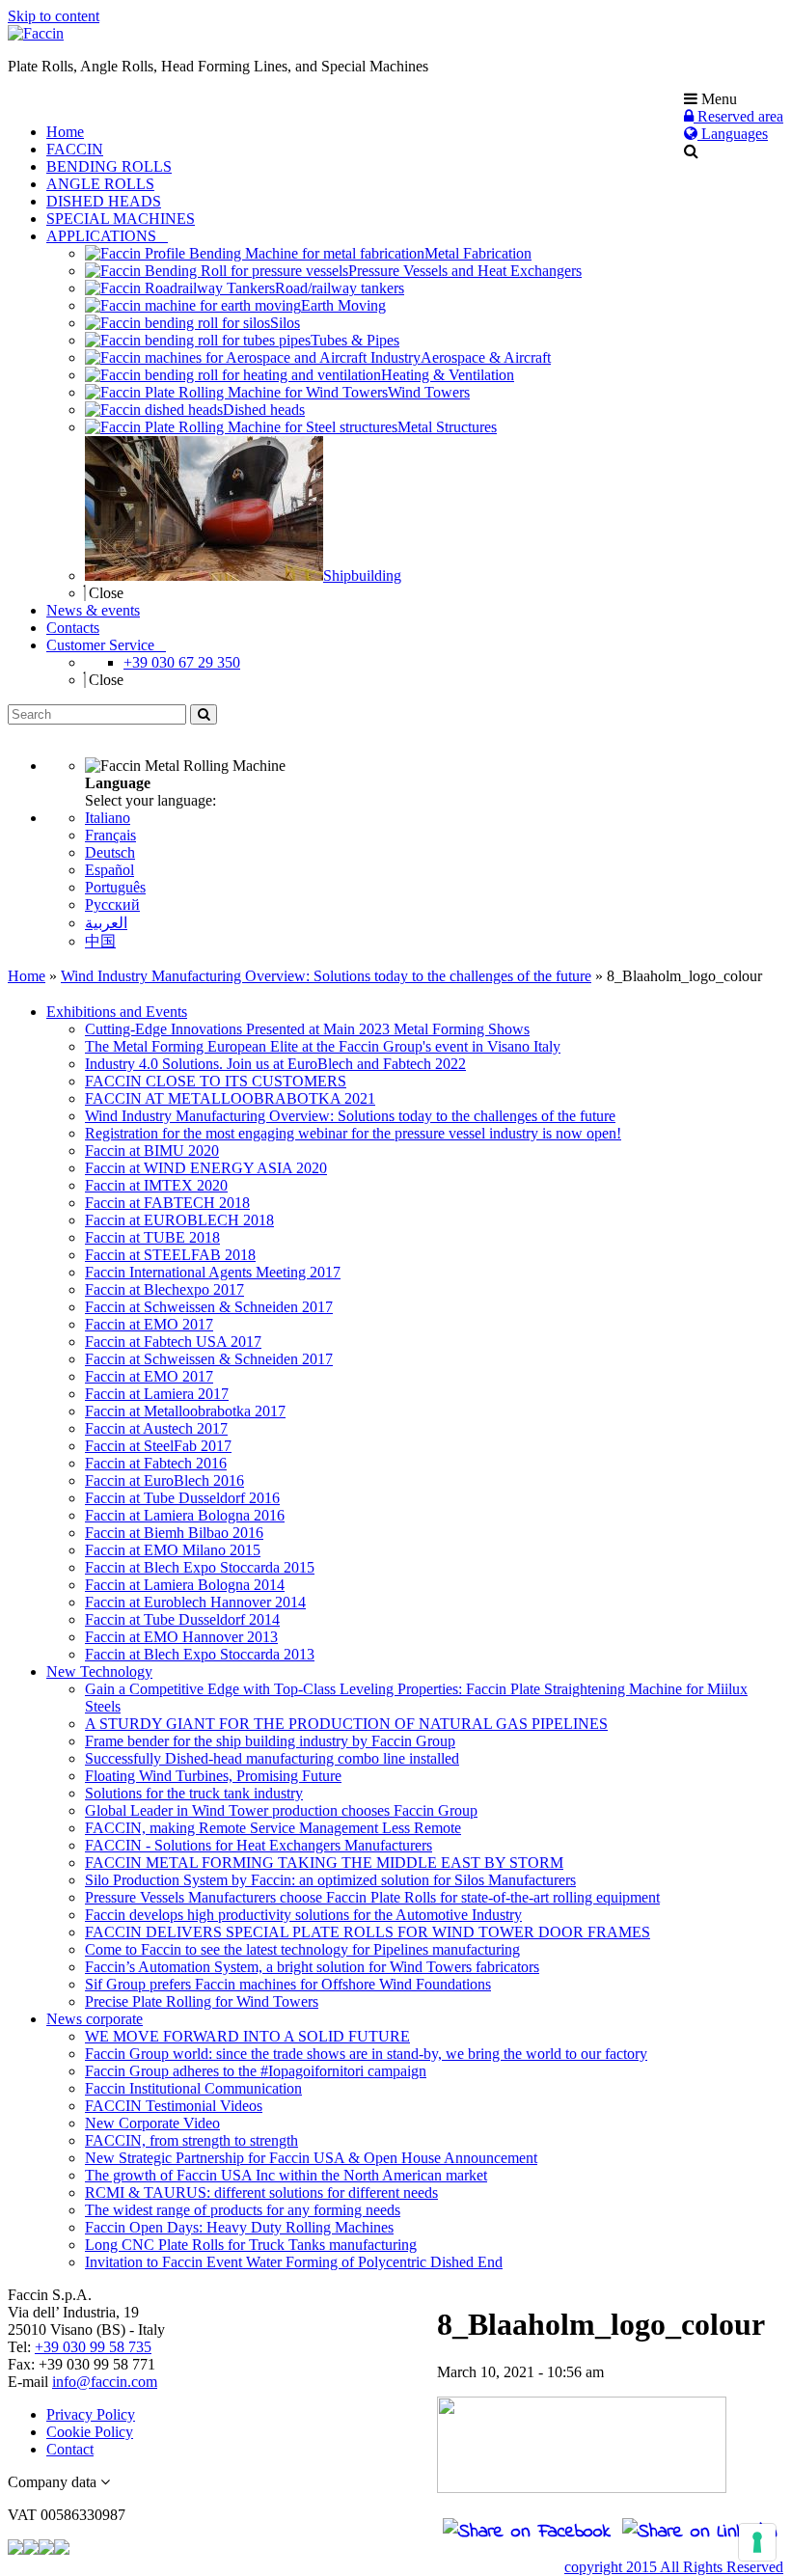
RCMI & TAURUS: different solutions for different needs (261, 2192)
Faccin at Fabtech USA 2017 (173, 1342)
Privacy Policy (91, 2414)
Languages (733, 134)
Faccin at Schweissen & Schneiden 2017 (209, 1307)
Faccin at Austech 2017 (156, 1428)
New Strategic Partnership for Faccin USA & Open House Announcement (311, 2158)
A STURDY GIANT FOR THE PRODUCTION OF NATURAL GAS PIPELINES (346, 1724)
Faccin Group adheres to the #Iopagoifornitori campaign (256, 2071)
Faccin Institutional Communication (193, 2088)
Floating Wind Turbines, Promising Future (213, 1776)
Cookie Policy (90, 2432)
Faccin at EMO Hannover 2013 (181, 1637)
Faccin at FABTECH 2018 (167, 1203)
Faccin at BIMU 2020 (152, 1151)
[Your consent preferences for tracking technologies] (757, 2542)
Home (27, 976)
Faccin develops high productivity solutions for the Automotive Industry (303, 1915)
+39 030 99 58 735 (93, 2347)
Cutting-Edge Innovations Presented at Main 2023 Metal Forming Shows (307, 1029)
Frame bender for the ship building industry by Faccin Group (270, 1741)
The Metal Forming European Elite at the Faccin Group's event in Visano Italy (323, 1046)
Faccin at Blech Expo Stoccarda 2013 (200, 1654)
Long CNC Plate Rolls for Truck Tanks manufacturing (251, 2245)
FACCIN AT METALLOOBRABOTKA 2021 (230, 1098)
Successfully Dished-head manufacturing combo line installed (272, 1758)
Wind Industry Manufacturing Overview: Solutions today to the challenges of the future (326, 976)
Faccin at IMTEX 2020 (156, 1185)
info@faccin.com (105, 2382)
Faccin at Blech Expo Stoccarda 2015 (200, 1567)
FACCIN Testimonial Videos (174, 2106)
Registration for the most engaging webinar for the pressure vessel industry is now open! (353, 1133)
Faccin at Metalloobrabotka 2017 (185, 1411)
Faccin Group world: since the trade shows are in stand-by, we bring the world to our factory (366, 2054)
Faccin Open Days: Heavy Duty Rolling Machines (239, 2227)
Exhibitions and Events (117, 1012)
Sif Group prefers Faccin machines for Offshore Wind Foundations (288, 1984)
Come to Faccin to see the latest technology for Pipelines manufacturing (302, 1949)
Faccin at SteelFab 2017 (158, 1446)
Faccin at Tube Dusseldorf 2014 (182, 1619)
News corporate (95, 2019)
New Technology (99, 1672)
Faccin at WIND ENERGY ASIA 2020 (206, 1168)
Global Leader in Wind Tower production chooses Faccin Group (281, 1810)
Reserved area (738, 116)
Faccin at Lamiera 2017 (157, 1394)
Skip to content (54, 16)
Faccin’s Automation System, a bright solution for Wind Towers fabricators (312, 1967)
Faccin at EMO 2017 (149, 1324)
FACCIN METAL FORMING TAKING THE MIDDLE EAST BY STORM (324, 1863)
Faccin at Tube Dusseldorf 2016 (182, 1498)
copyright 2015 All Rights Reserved (674, 2567)
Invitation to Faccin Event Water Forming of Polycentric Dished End (294, 2262)
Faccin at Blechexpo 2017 (164, 1289)
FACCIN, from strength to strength (191, 2140)
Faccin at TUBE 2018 (152, 1237)
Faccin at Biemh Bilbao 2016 (174, 1533)
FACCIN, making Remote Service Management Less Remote (273, 1828)
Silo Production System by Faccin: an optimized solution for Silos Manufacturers (330, 1880)
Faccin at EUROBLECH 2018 (179, 1220)
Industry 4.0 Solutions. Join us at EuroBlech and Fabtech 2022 (275, 1064)
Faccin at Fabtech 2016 (156, 1463)
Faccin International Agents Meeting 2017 (213, 1272)
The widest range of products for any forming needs (243, 2210)
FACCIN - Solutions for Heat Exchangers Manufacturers (259, 1845)
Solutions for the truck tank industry (194, 1793)
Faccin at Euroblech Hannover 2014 (195, 1602)
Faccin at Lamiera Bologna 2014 (185, 1585)
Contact (70, 2449)
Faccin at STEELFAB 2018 (170, 1255)
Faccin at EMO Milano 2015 (173, 1550)
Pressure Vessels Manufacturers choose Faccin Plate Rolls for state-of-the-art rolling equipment (372, 1897)
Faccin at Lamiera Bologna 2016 (185, 1515)
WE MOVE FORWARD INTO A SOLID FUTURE (247, 2036)
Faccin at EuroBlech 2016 (164, 1480)
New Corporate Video (152, 2123)
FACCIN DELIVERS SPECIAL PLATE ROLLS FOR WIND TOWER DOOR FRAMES (368, 1932)
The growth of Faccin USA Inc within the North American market (286, 2175)
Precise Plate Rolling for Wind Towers (202, 2001)
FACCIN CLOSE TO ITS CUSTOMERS (216, 1081)
